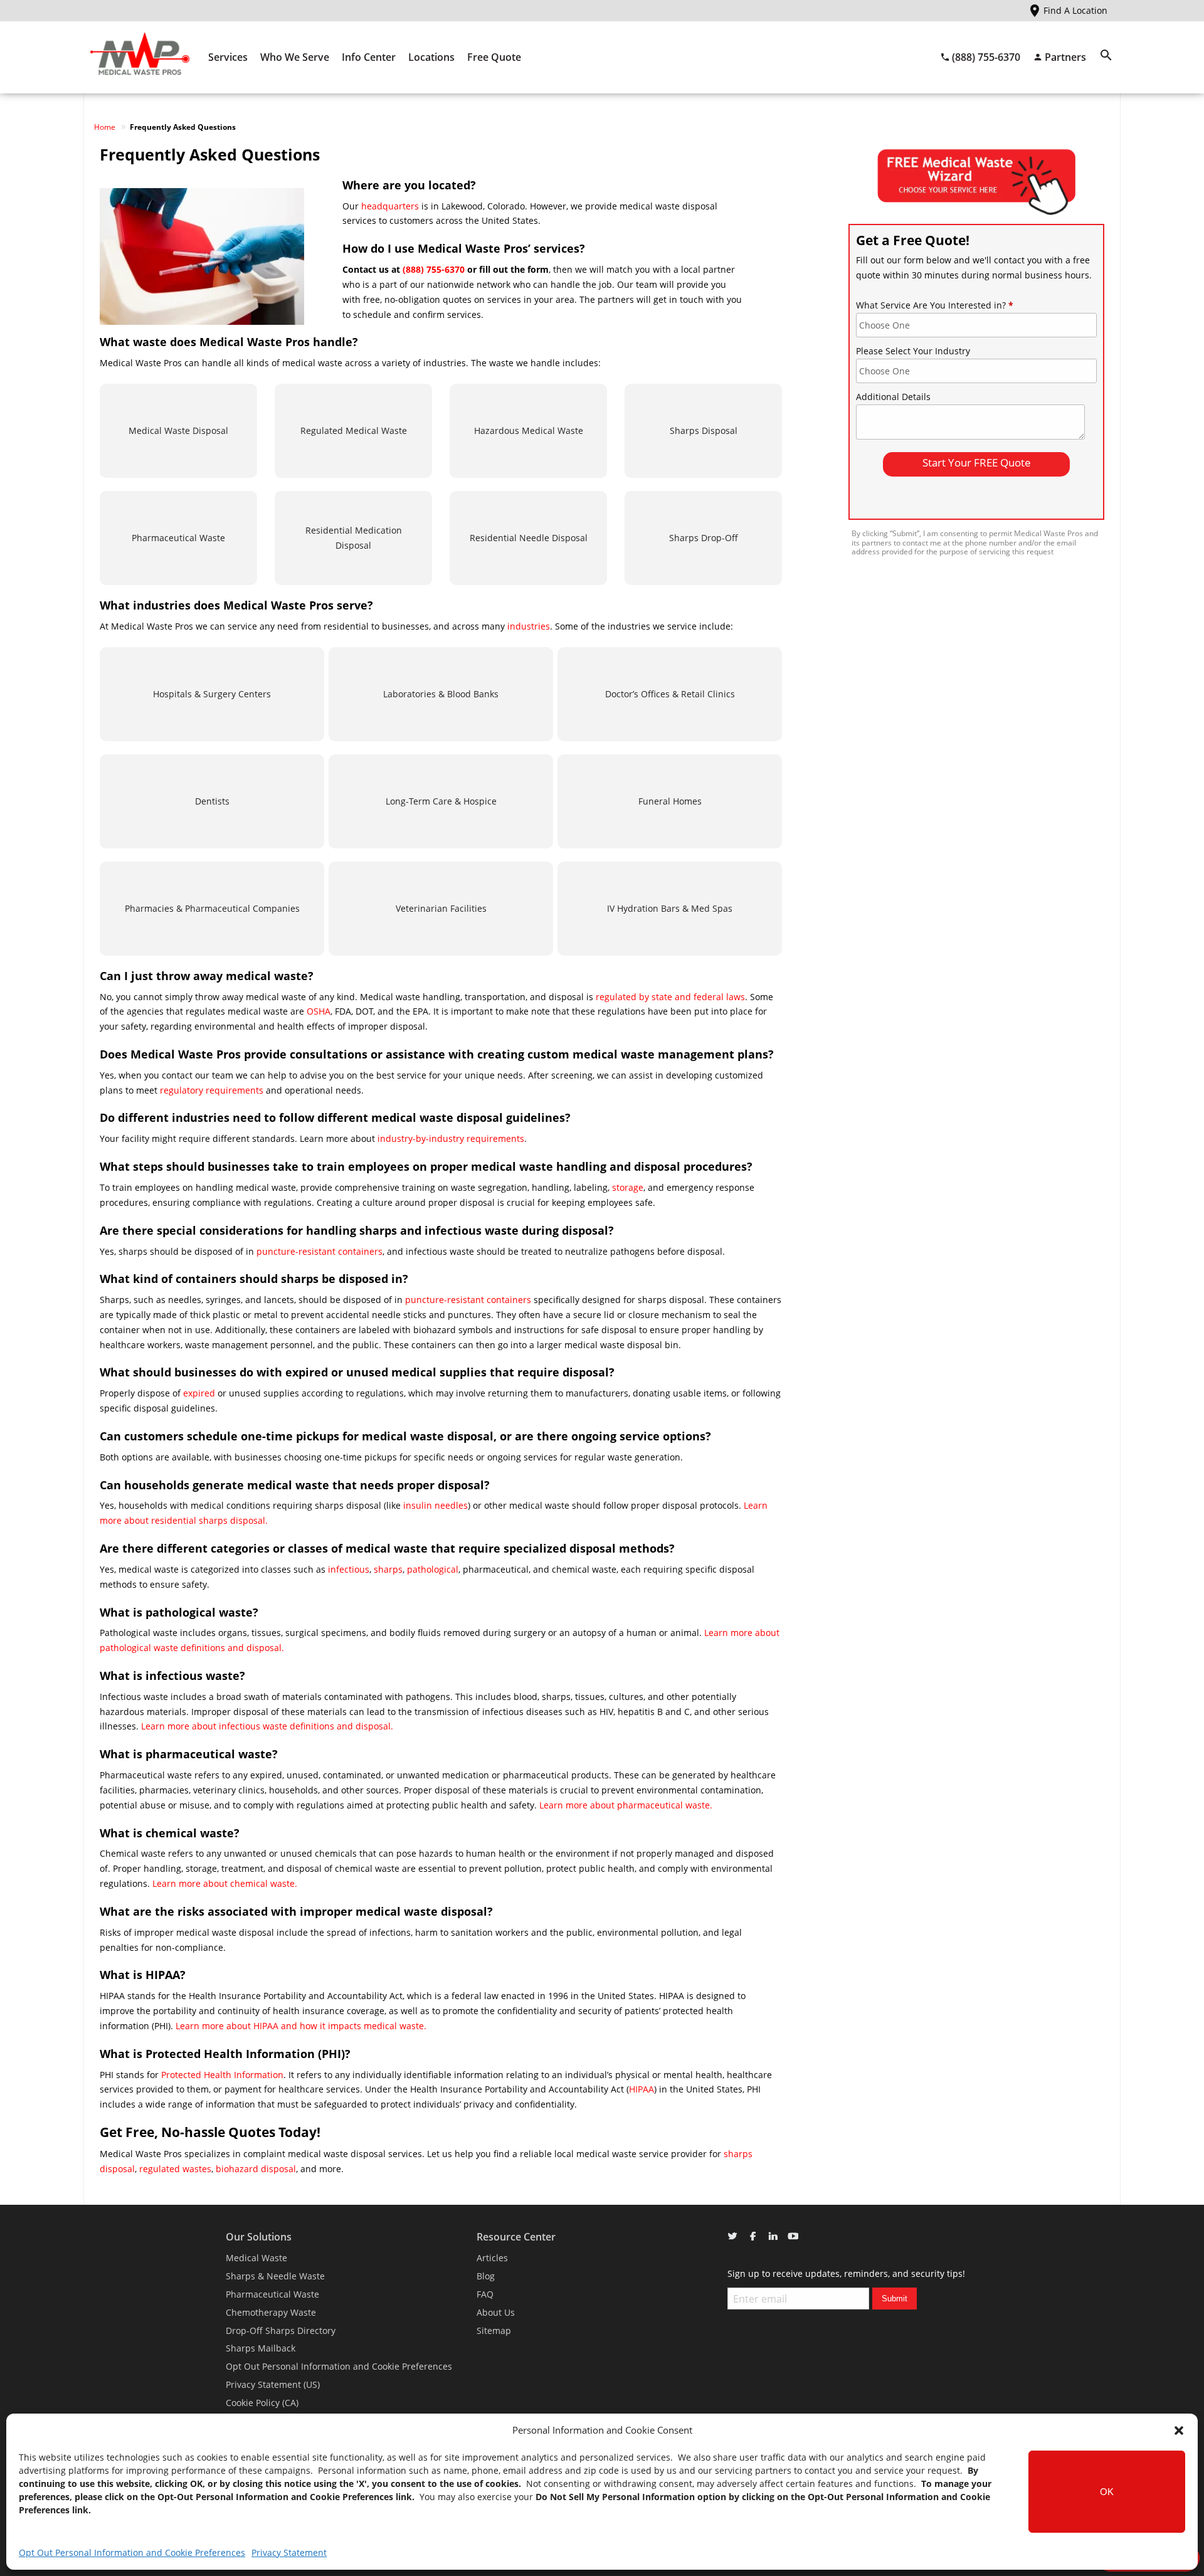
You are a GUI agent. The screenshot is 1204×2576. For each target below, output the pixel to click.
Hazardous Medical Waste (529, 430)
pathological (433, 1569)
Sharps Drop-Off (704, 538)
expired (200, 1393)
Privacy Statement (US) (273, 2384)
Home (105, 127)
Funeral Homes (670, 801)
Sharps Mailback (261, 2348)
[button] (1179, 2431)
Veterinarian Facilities (441, 908)
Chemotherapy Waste (271, 2312)
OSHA (319, 1011)
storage (628, 1187)
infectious (349, 1569)
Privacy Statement (289, 2552)
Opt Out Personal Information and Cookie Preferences (132, 2552)
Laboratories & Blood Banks (441, 694)
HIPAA (642, 2089)
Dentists (212, 801)
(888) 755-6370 (434, 269)
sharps (388, 1569)
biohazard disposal (256, 2169)
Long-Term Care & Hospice (441, 801)
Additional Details (893, 397)
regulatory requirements (212, 1090)
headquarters (390, 206)
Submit (895, 2299)
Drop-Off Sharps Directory (281, 2331)
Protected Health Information (222, 2075)
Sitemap (494, 2331)
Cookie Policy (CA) (262, 2403)
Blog (486, 2276)
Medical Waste (256, 2258)
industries (529, 626)
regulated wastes (175, 2169)
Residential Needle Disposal (529, 538)
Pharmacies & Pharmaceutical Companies (212, 908)
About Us (496, 2312)
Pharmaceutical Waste (178, 538)
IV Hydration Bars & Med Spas (670, 908)
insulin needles (436, 1505)
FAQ (485, 2294)
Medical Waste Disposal (178, 430)
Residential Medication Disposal (354, 538)
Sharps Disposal (704, 430)
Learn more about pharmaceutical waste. (626, 1805)
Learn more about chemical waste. (225, 1883)
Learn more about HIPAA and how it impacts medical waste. (301, 2026)
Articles (492, 2258)
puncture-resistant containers (319, 1251)
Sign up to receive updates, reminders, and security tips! (846, 2273)
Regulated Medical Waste (354, 430)
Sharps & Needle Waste (275, 2276)
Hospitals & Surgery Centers (212, 694)
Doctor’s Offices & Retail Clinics (670, 694)
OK (1107, 2492)
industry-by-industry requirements (451, 1138)
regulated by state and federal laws (670, 997)
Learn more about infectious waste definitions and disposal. (267, 1726)
